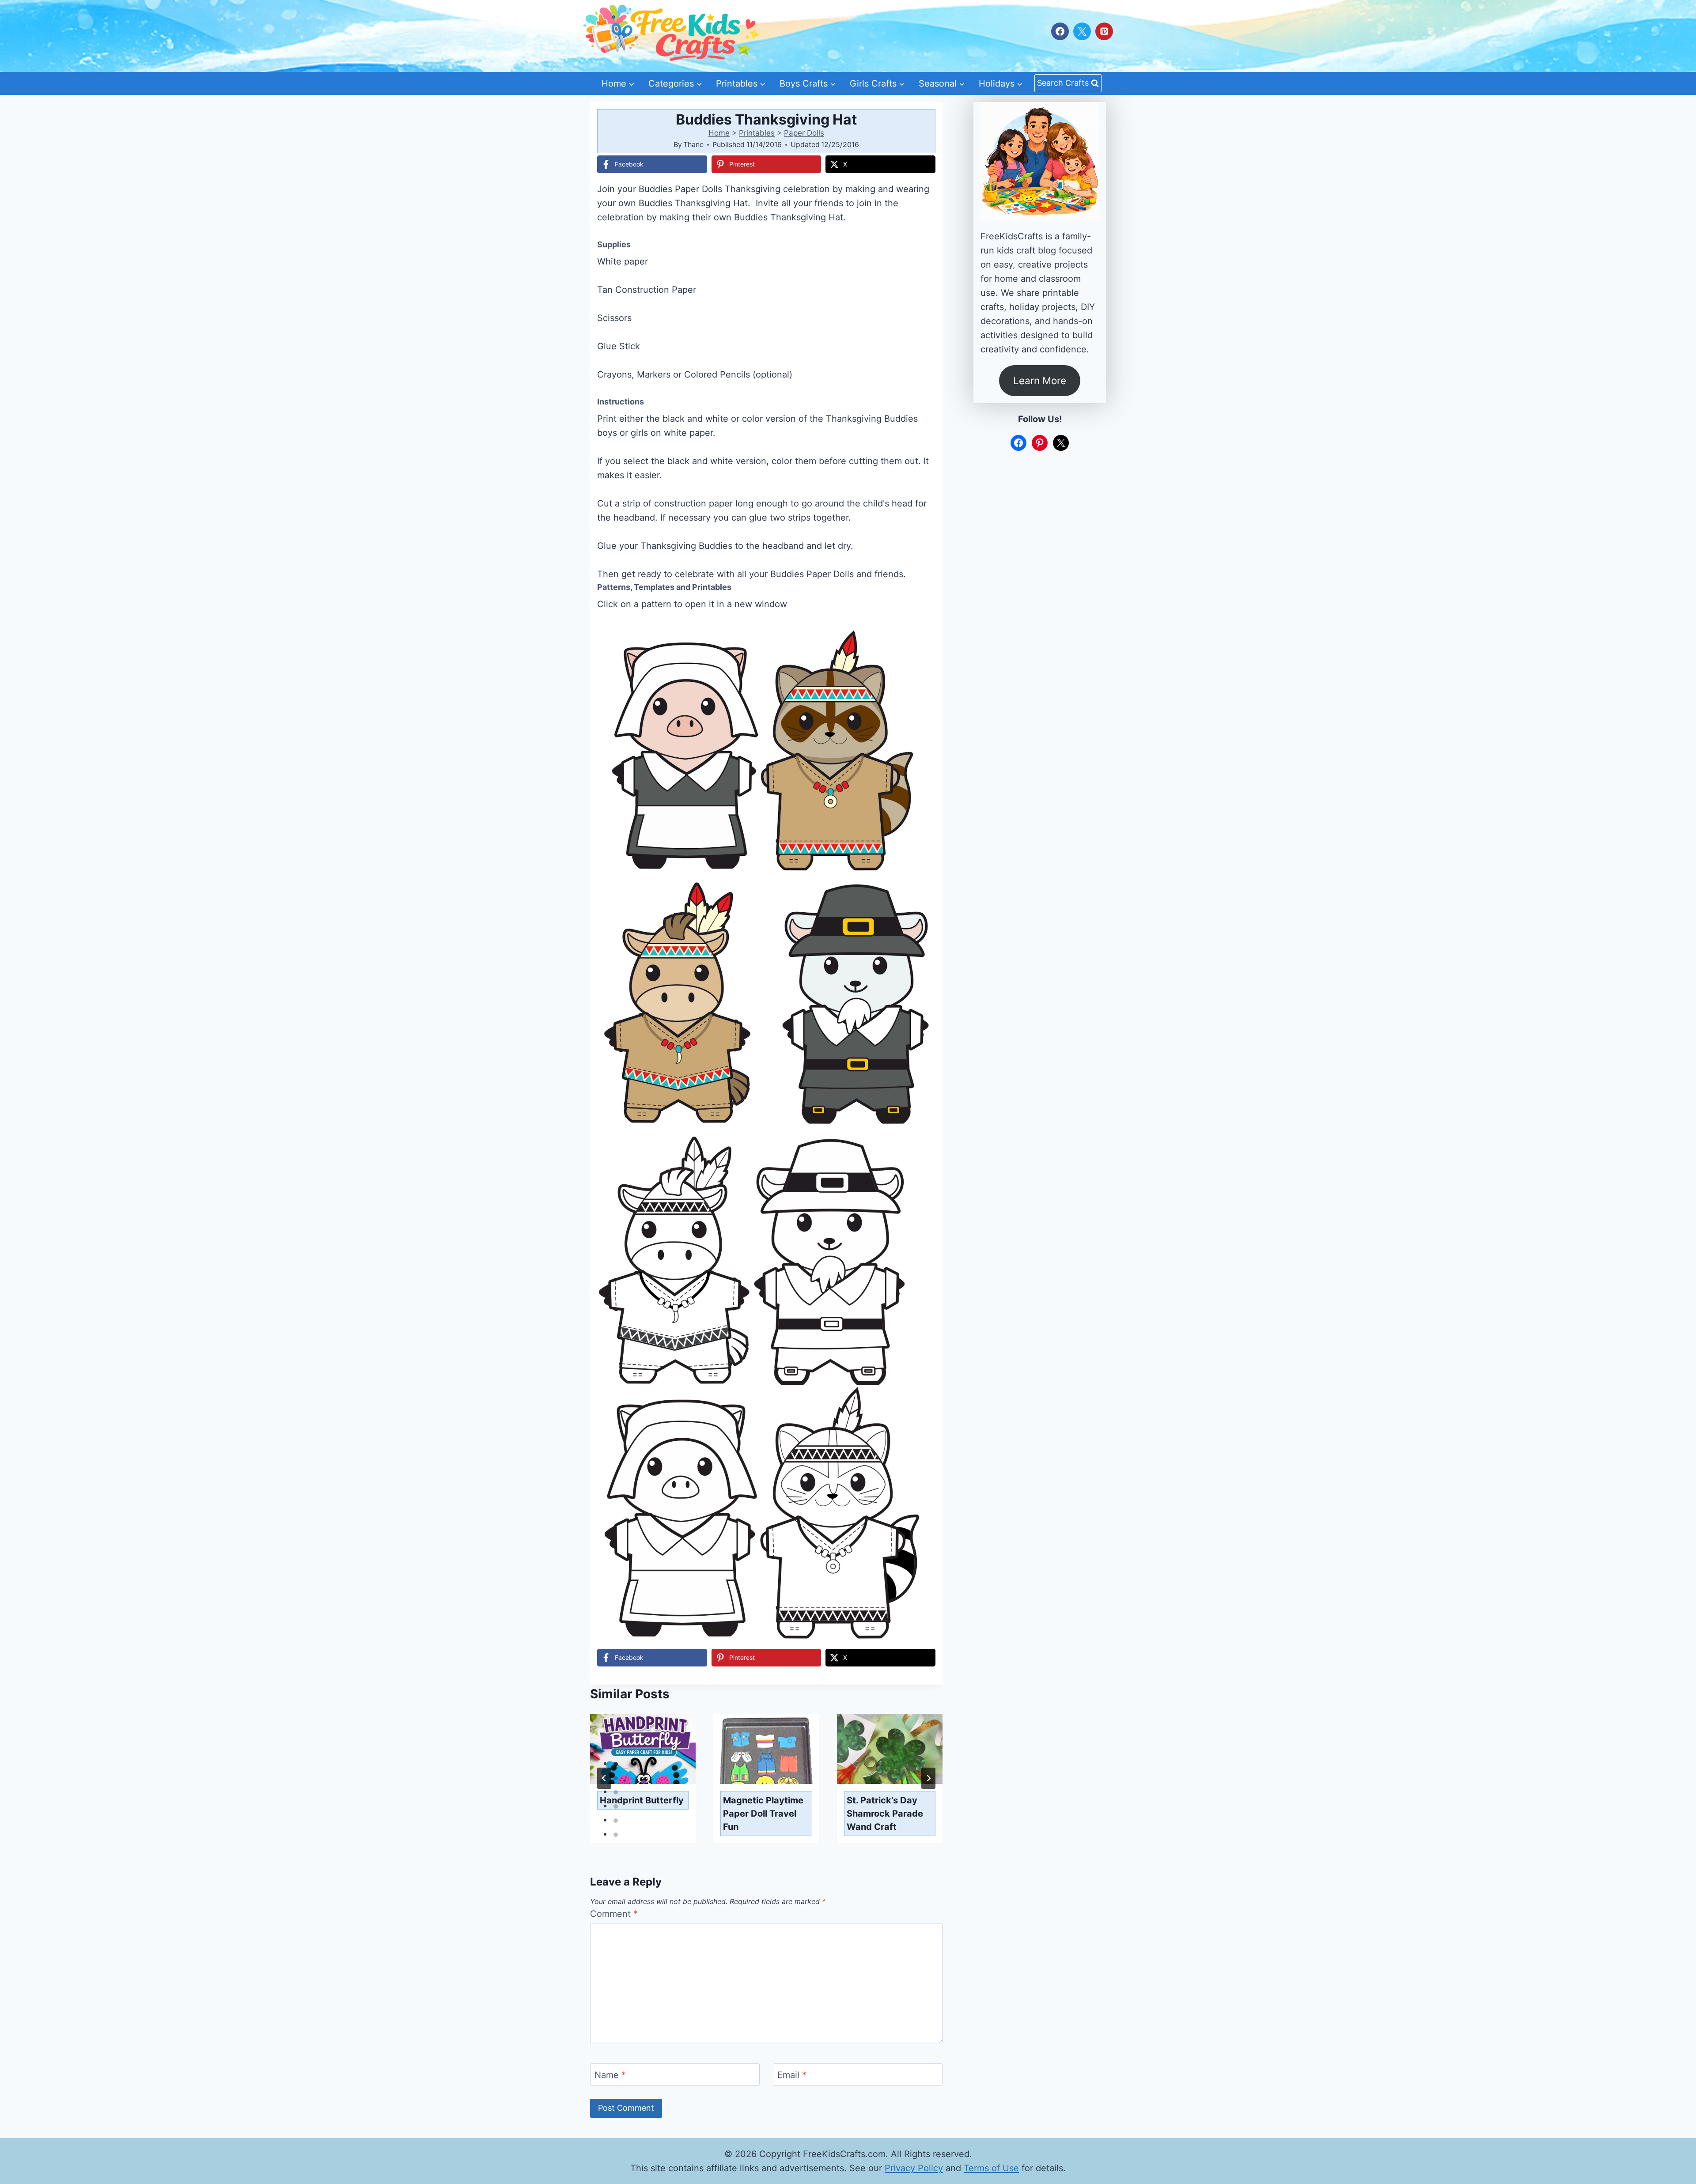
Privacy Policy (914, 2168)
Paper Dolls (804, 133)
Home (719, 133)
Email (792, 2075)
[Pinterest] (1104, 31)
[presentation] (643, 1749)
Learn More (1040, 380)
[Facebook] (1060, 31)
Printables (757, 133)
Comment (614, 1914)
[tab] (616, 1764)
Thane (693, 144)
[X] (1082, 31)
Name (610, 2075)
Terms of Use (991, 2168)
